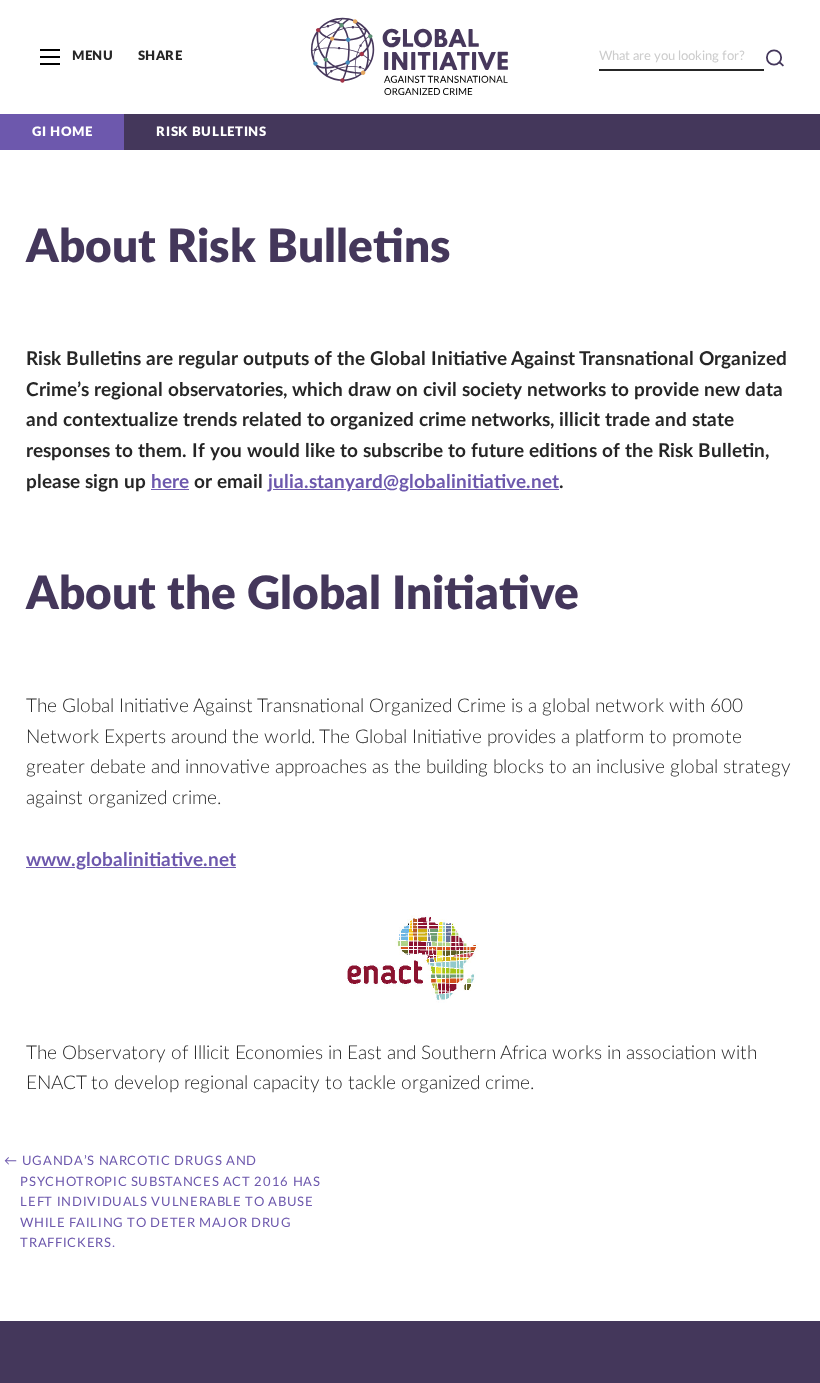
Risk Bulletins (211, 132)
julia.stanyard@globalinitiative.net (413, 482)
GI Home (62, 132)
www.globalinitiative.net (131, 860)
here (170, 482)
